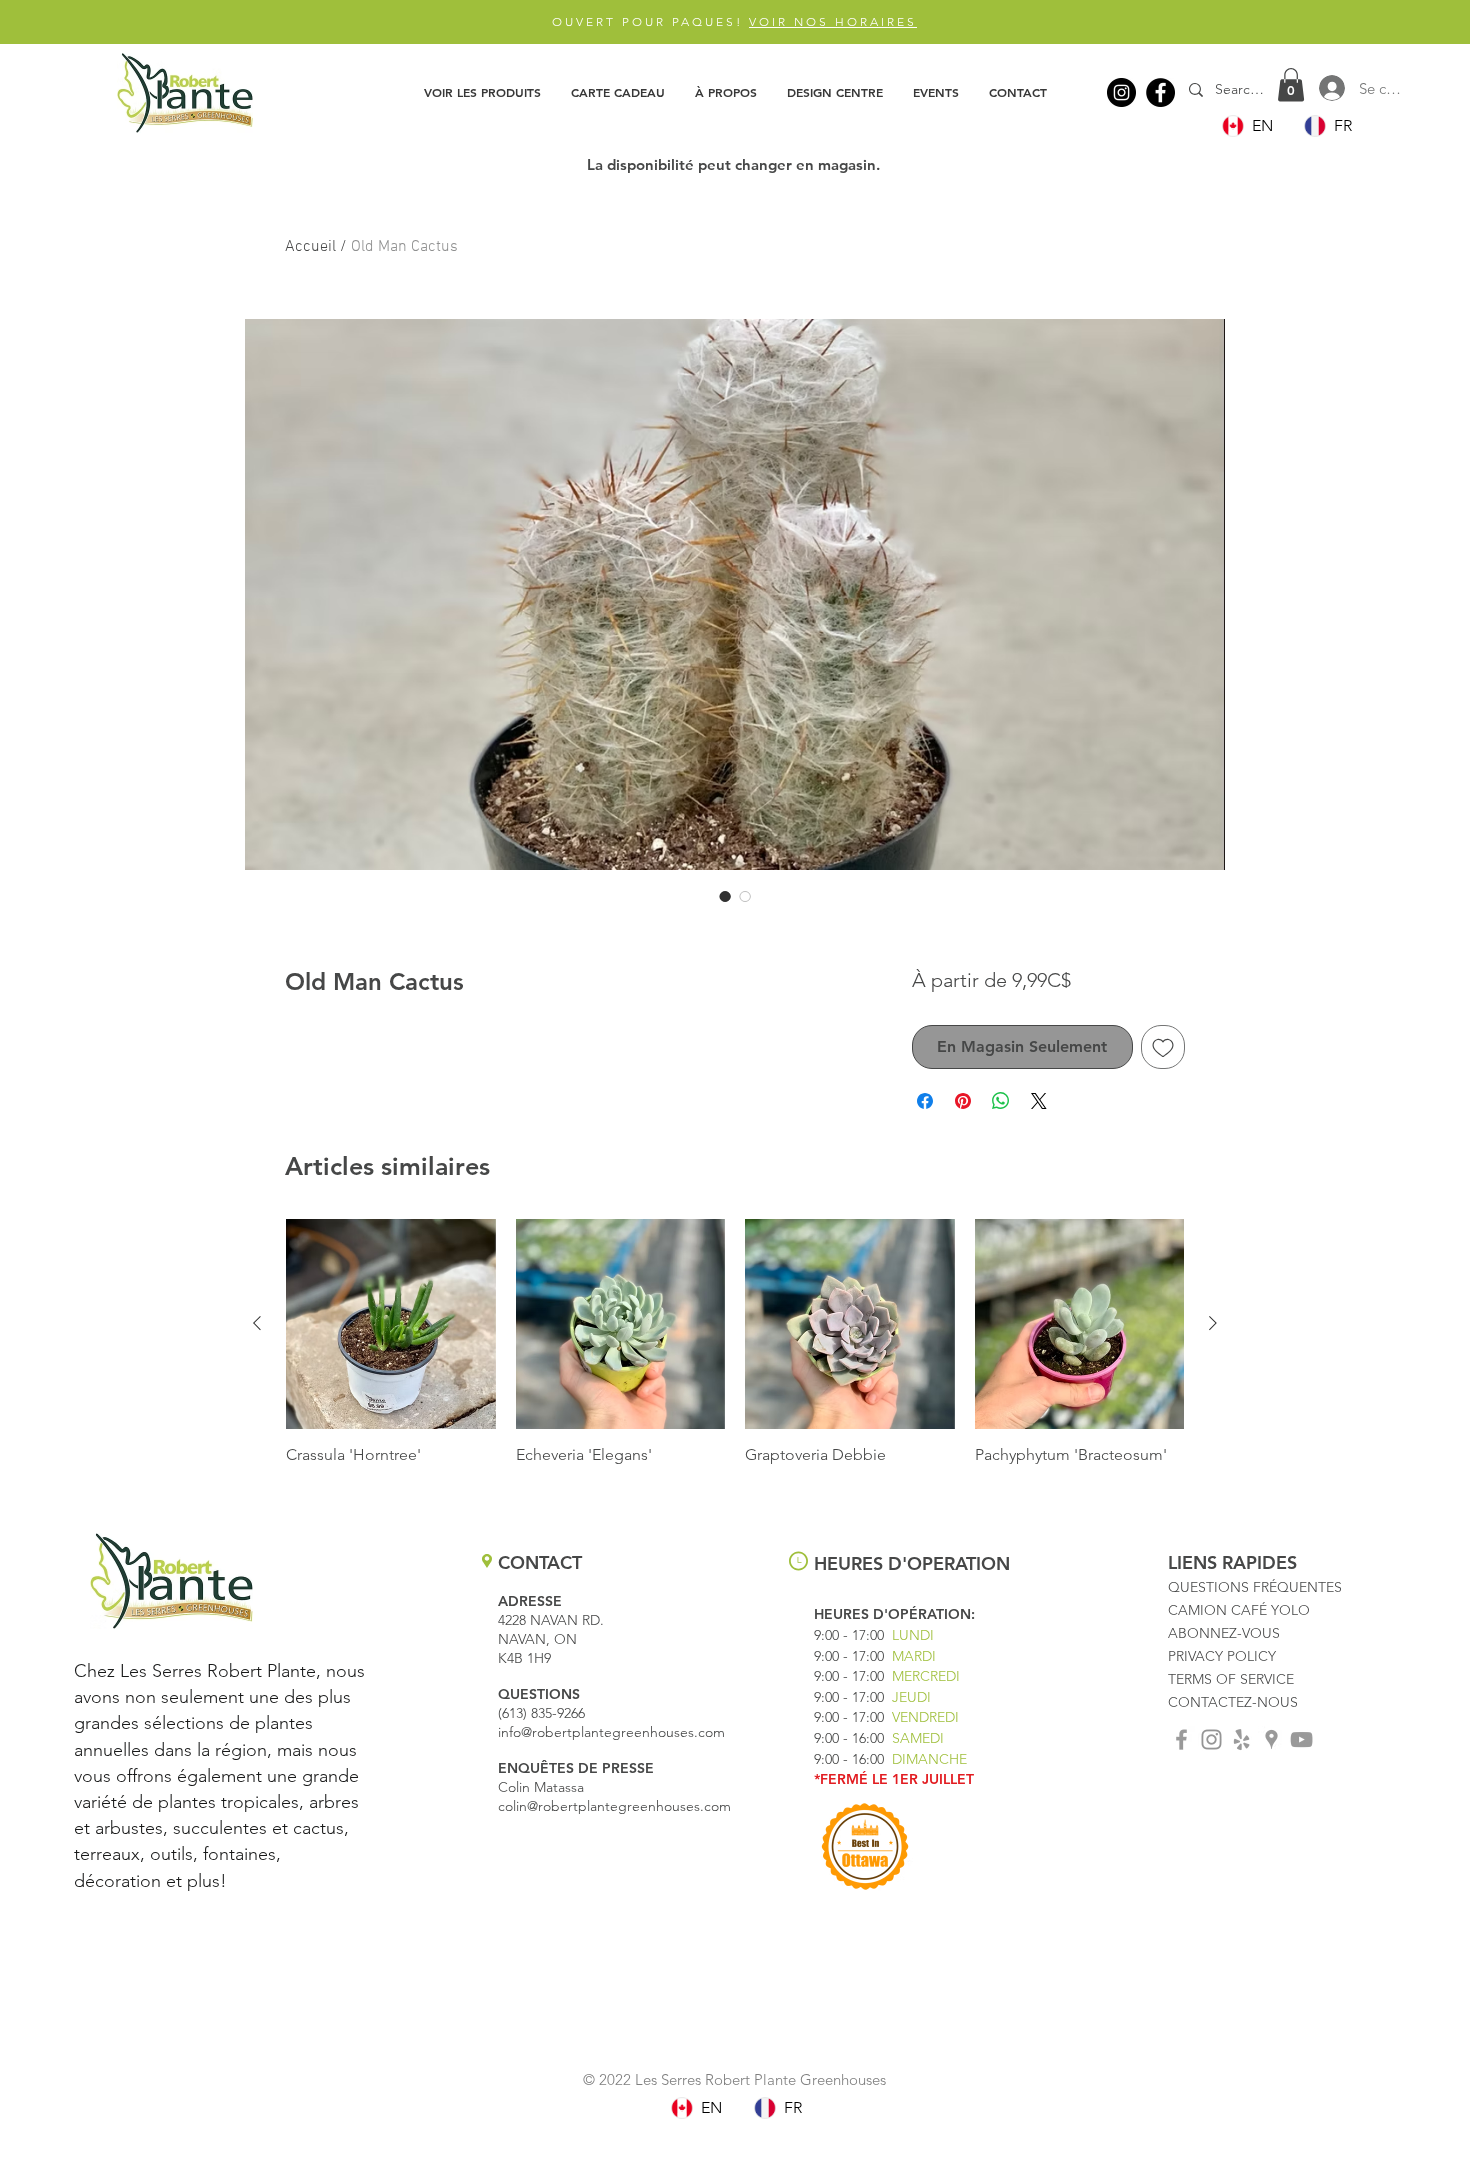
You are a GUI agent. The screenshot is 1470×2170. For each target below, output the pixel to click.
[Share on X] (1039, 1101)
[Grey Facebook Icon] (1181, 1739)
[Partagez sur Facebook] (925, 1101)
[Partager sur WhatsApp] (1001, 1101)
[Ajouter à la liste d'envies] (1163, 1047)
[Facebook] (1160, 92)
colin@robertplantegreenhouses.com (614, 1806)
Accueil (310, 247)
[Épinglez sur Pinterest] (963, 1101)
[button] (482, 92)
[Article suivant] (1213, 1323)
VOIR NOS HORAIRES (833, 21)
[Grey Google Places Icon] (1271, 1739)
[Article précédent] (257, 1323)
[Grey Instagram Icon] (1211, 1739)
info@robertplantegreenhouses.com (611, 1732)
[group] (735, 1352)
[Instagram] (1121, 92)
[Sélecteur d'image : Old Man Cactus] (725, 896)
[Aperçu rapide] (391, 1324)
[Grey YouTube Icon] (1301, 1739)
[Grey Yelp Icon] (1241, 1739)
